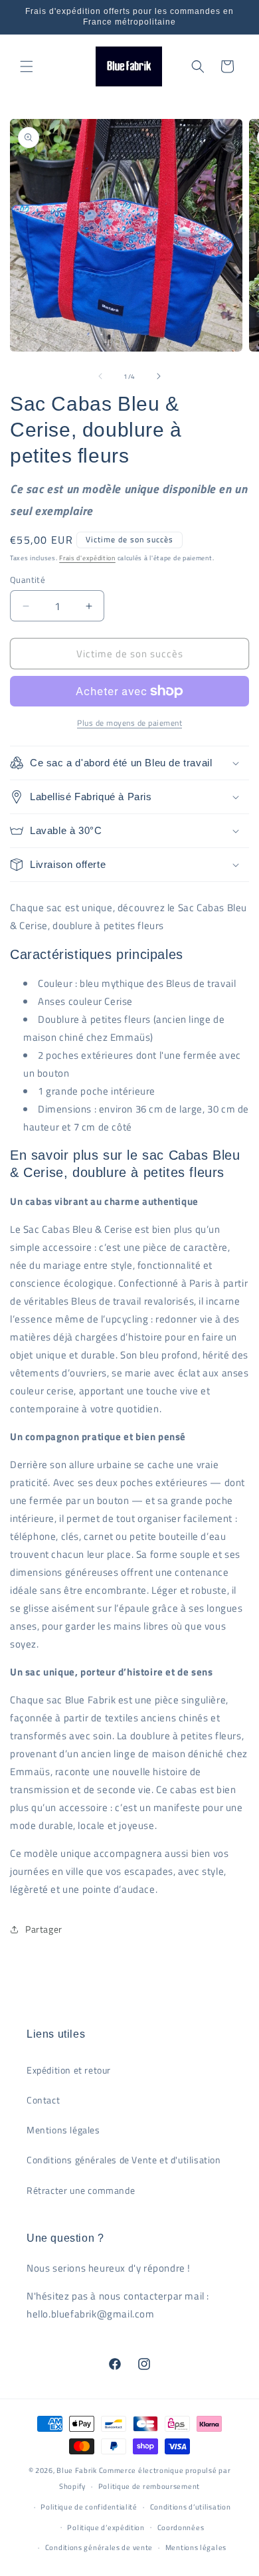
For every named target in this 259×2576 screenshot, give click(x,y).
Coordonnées (181, 2527)
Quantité (28, 580)
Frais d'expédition (87, 558)
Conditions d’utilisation (191, 2507)
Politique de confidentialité (89, 2507)
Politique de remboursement (149, 2486)
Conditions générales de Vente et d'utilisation (124, 2160)
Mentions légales (63, 2130)
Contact (43, 2100)
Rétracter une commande (81, 2190)
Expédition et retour (69, 2070)
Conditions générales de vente (99, 2547)
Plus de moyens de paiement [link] (129, 723)
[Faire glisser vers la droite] (159, 376)
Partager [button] (44, 1929)
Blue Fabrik (77, 2470)
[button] (27, 66)
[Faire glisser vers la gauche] (100, 376)
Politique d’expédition (106, 2527)
